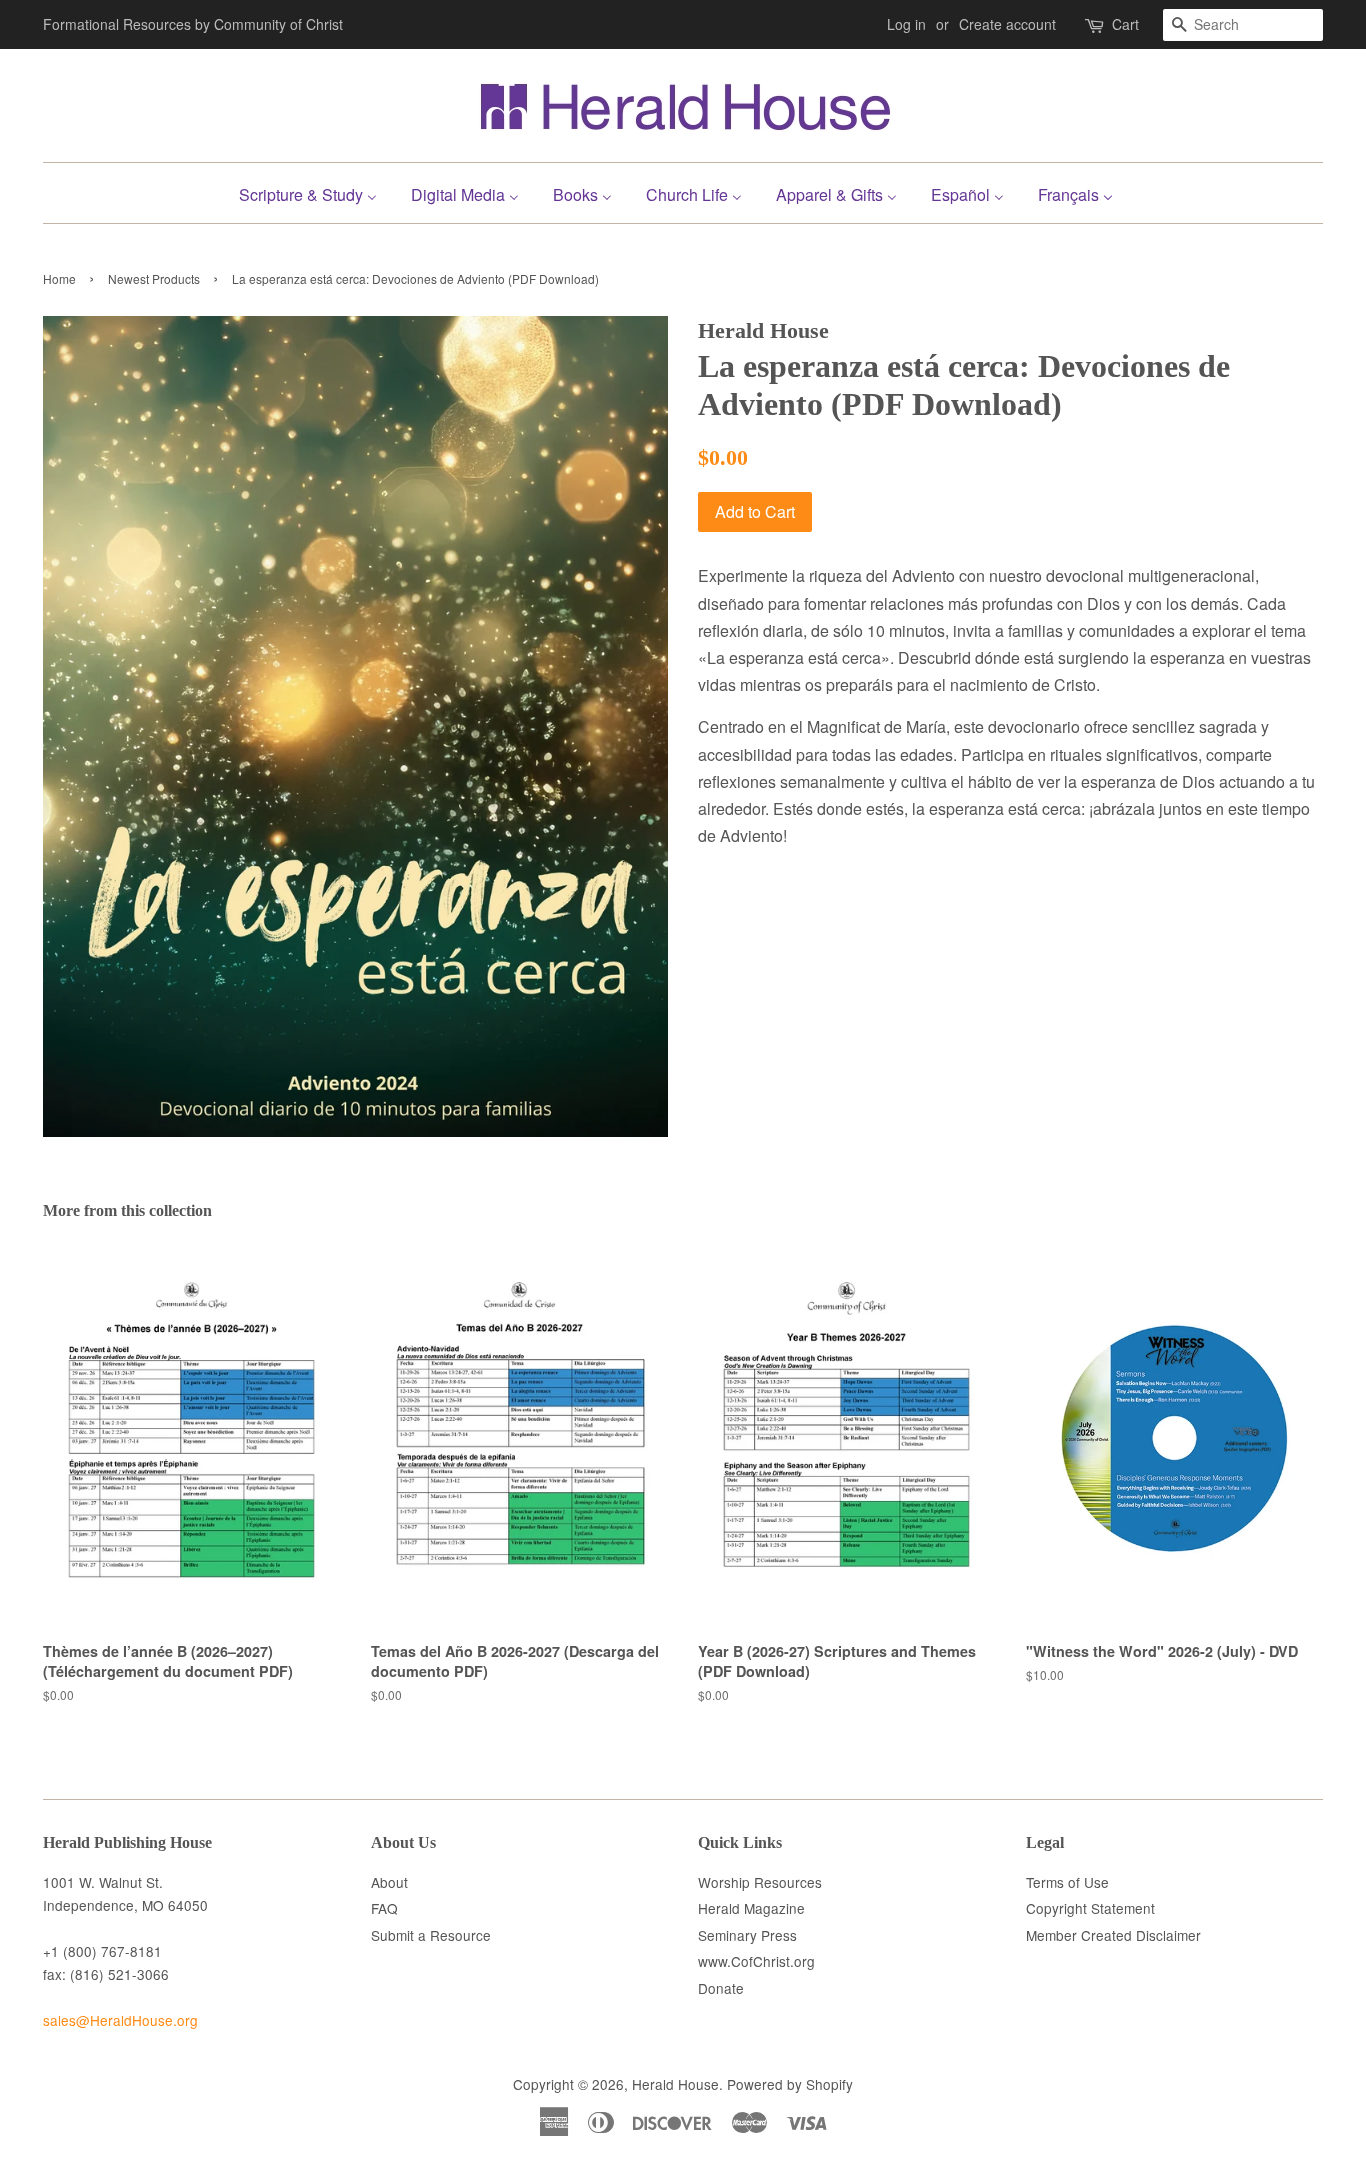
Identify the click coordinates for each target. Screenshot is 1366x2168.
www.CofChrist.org (756, 1961)
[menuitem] (315, 192)
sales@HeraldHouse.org (120, 2020)
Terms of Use (1067, 1882)
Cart (1125, 24)
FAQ (384, 1908)
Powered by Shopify (790, 2084)
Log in (906, 24)
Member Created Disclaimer (1113, 1935)
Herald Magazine (751, 1908)
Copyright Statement (1090, 1908)
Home (59, 278)
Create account (1007, 24)
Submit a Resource (431, 1935)
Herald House (675, 2084)
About (389, 1882)
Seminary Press (747, 1935)
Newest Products (154, 278)
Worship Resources (760, 1882)
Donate (721, 1988)
